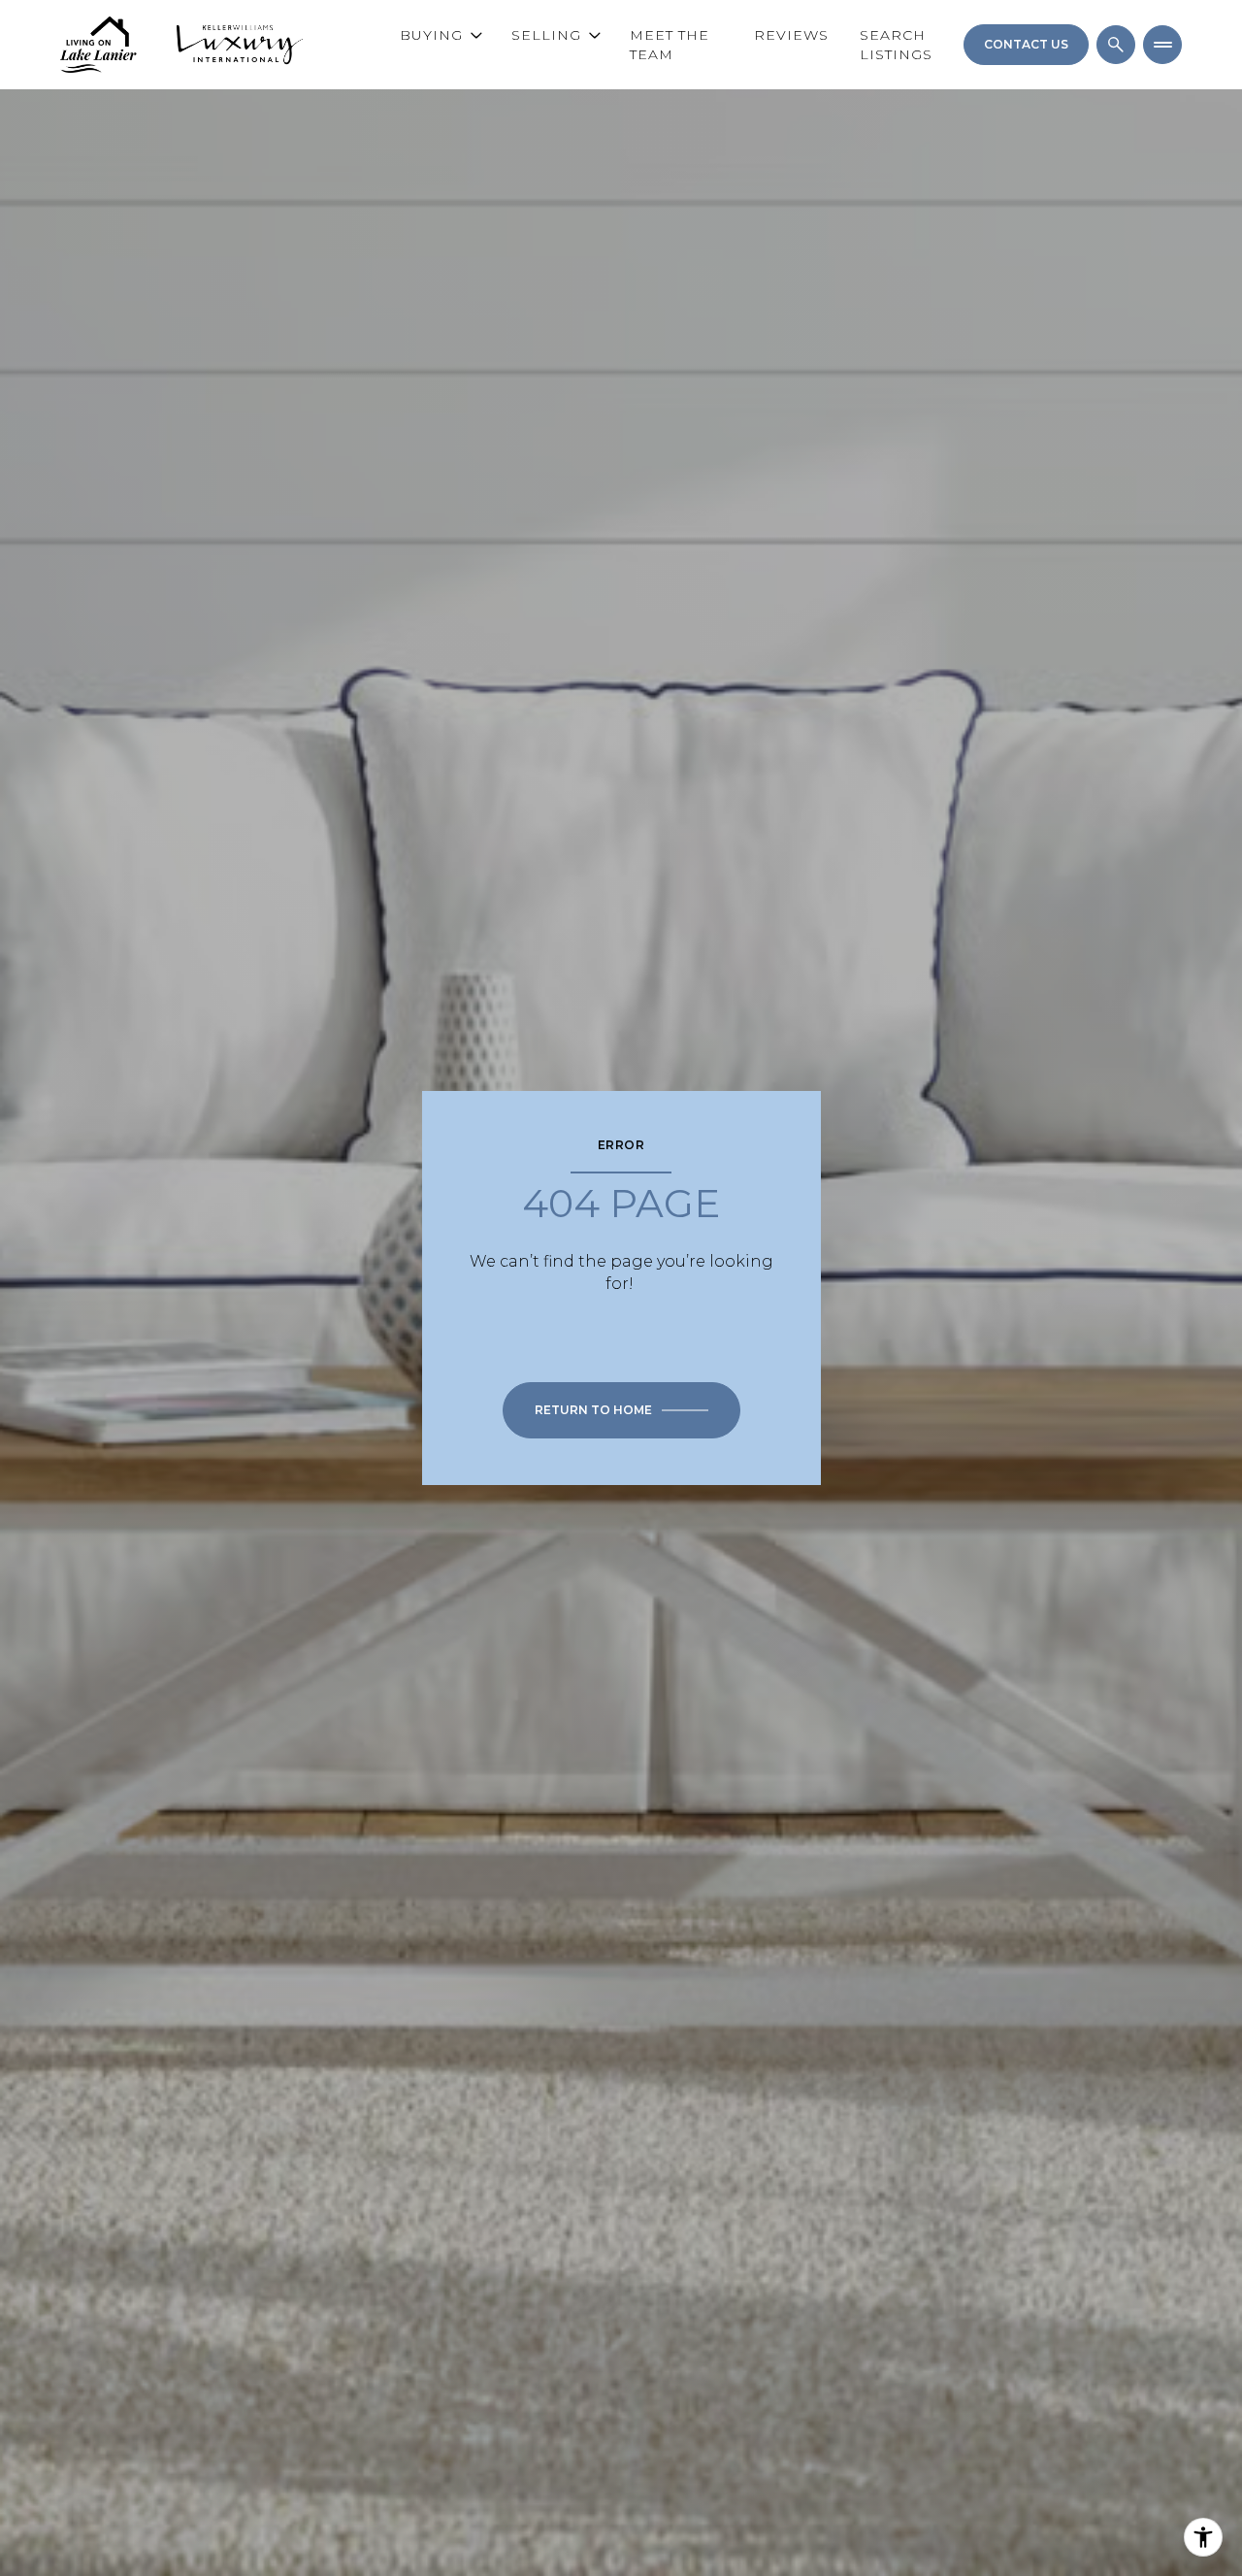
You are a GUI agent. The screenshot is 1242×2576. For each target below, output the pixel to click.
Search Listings (896, 45)
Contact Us (1026, 44)
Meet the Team (670, 45)
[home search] (1116, 45)
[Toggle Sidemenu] (1162, 45)
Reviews (791, 35)
